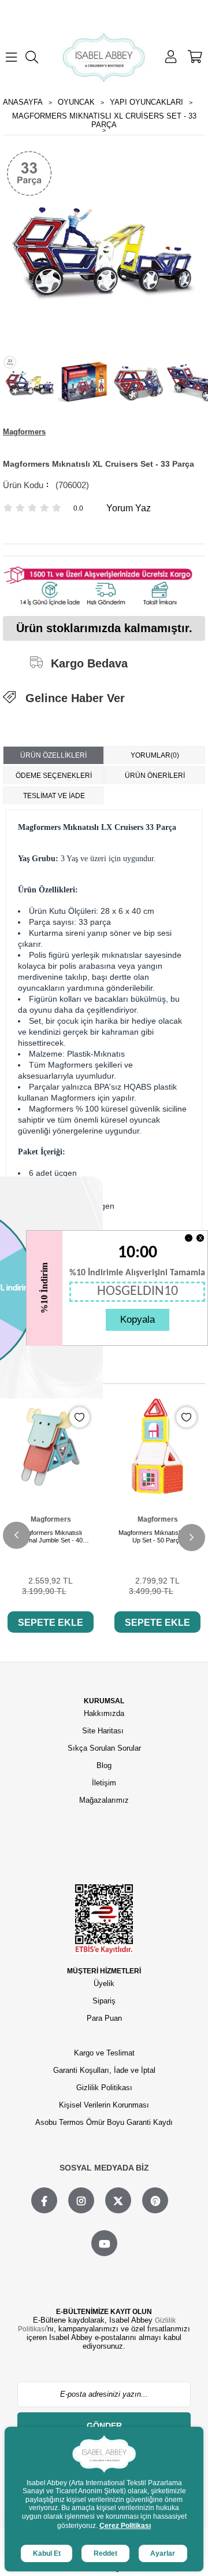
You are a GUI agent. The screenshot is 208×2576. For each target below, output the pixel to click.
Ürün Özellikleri (53, 755)
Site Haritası (104, 1731)
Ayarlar (163, 2553)
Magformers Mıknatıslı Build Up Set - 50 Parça (157, 1536)
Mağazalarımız (104, 1800)
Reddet (105, 2553)
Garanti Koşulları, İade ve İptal (104, 2070)
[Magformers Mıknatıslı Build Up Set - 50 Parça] (157, 1446)
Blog (104, 1765)
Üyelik (104, 1983)
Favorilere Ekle (79, 1417)
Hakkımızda (104, 1713)
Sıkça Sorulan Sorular (104, 1748)
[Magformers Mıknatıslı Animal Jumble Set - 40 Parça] (51, 1446)
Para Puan (104, 2018)
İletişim (104, 1783)
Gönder (104, 2426)
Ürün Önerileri (155, 776)
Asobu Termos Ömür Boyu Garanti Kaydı (104, 2122)
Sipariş (104, 2001)
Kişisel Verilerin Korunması (104, 2105)
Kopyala (138, 1320)
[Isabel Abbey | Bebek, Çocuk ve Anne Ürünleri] (104, 57)
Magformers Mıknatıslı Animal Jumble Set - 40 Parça (51, 1537)
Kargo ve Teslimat (104, 2053)
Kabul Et (47, 2553)
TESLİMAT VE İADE (54, 796)
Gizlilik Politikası (104, 2088)
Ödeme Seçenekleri (54, 776)
